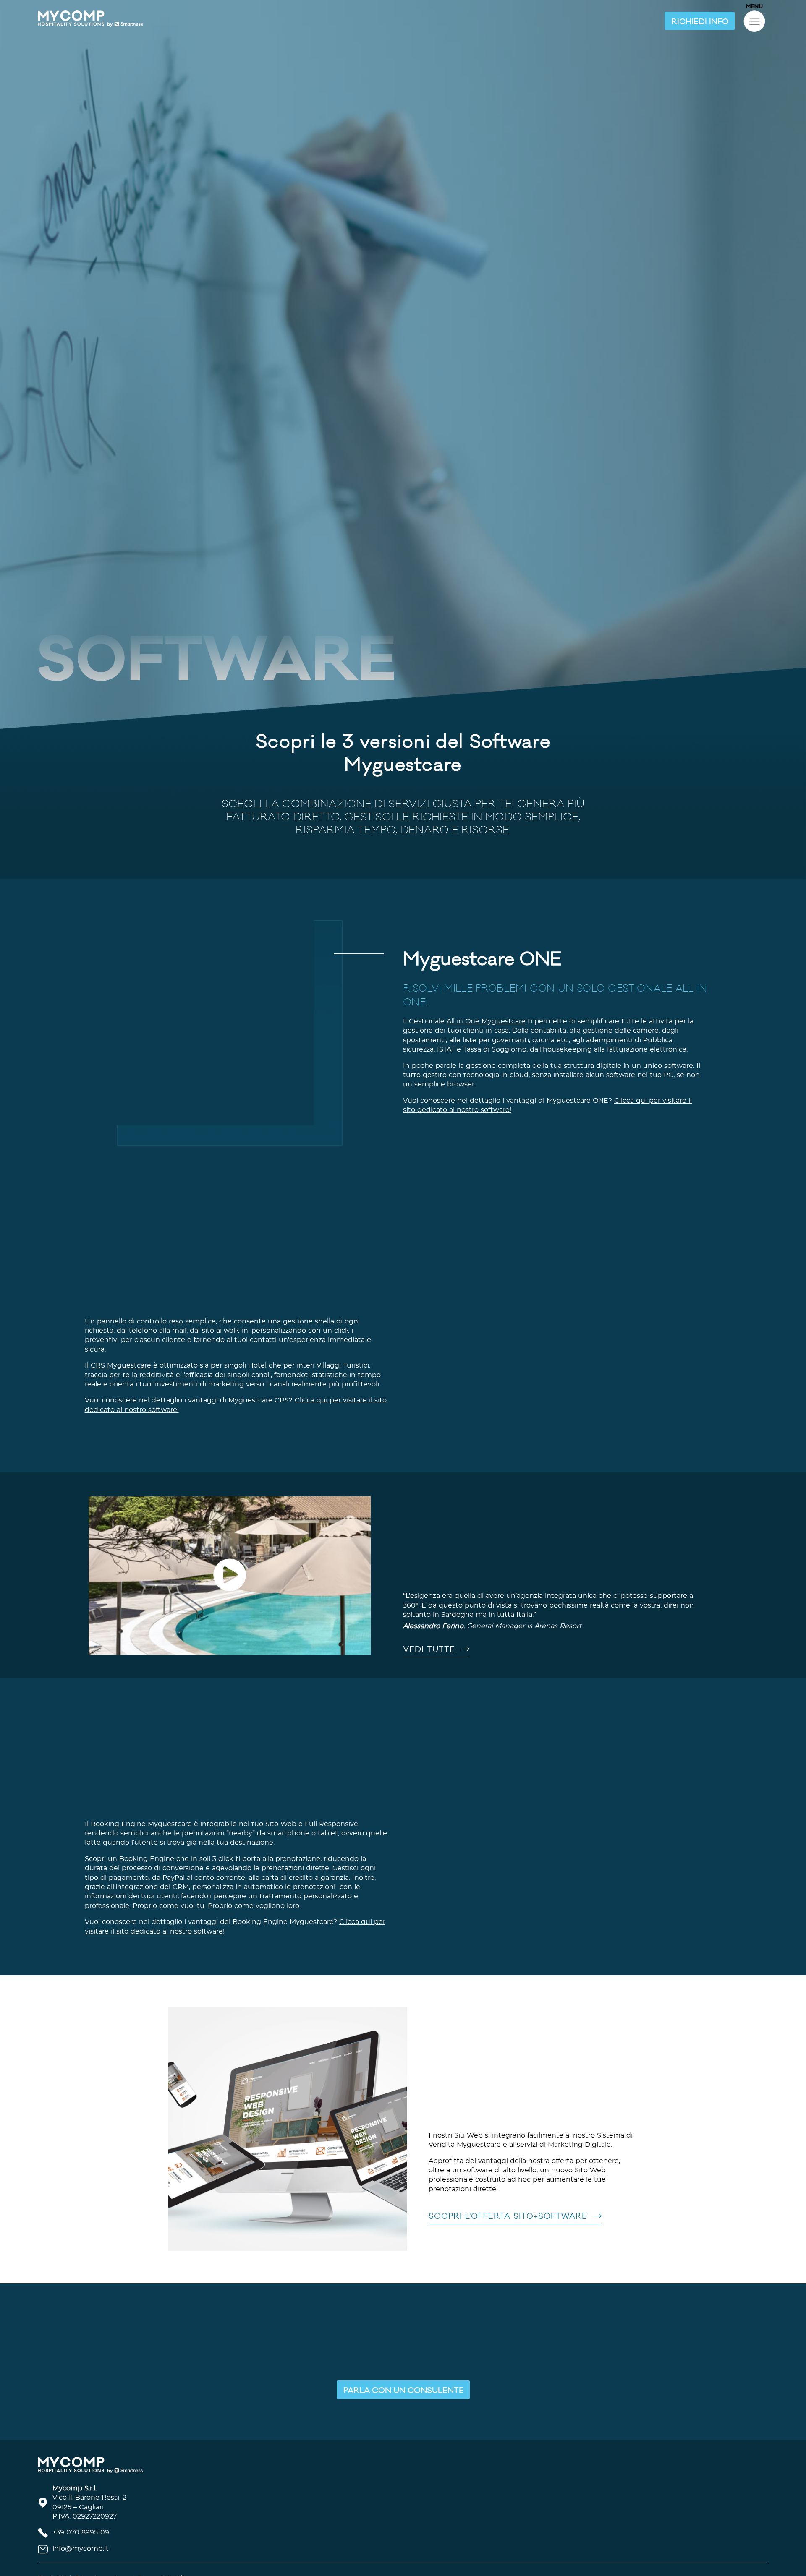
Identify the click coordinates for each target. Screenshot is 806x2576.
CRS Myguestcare (121, 1408)
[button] (700, 21)
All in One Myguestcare (486, 1063)
